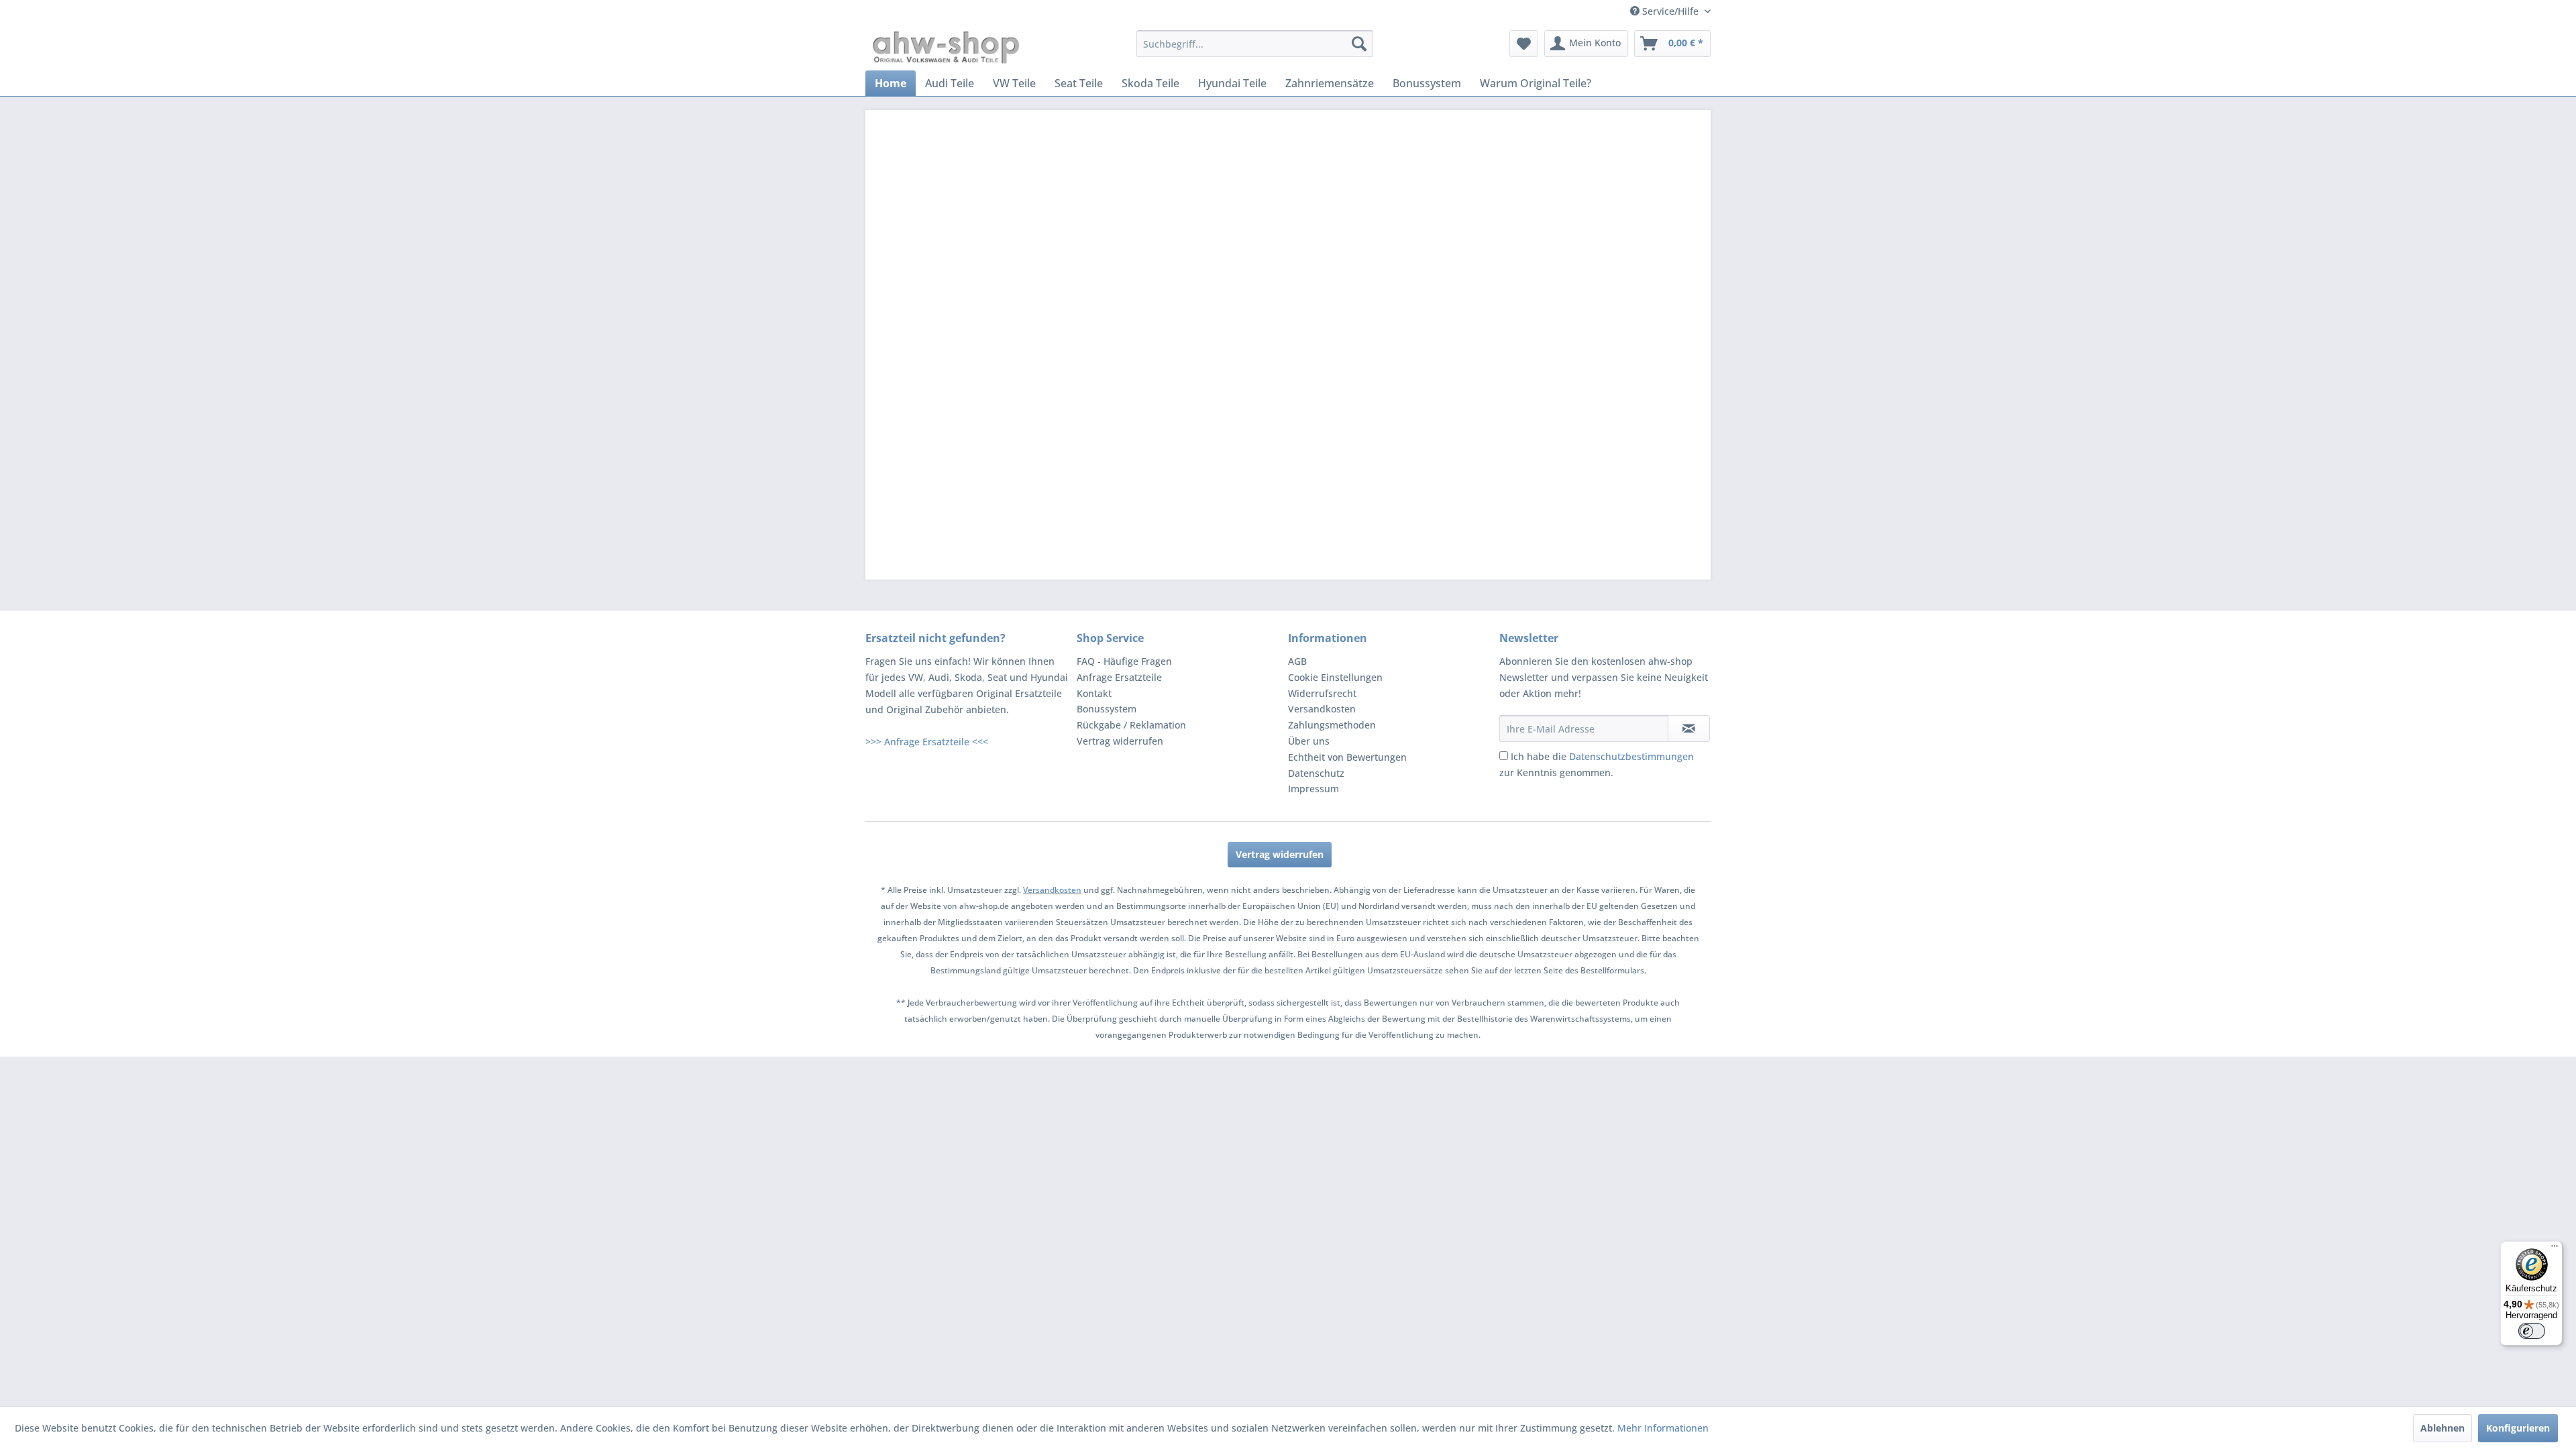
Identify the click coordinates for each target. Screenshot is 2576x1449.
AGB (1297, 661)
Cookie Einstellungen (1335, 677)
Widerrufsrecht (1322, 693)
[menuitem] (1255, 44)
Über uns (1309, 741)
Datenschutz (1316, 773)
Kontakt (1094, 693)
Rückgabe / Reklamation (1131, 725)
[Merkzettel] (1524, 44)
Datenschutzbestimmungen (1631, 756)
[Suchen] (1359, 44)
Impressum (1313, 789)
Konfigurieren (2518, 1428)
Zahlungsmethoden (1332, 725)
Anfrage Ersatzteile (1119, 677)
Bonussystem (1107, 709)
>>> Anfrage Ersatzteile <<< (927, 742)
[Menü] (2555, 1249)
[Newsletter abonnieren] (1689, 729)
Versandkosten (1322, 709)
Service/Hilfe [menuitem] (1670, 11)
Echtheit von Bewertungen (1347, 757)
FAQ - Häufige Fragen (1124, 661)
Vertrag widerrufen (1120, 741)
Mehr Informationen (1663, 1428)
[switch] (2532, 1331)
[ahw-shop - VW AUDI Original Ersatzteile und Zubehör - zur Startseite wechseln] (946, 47)
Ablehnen (2443, 1428)
